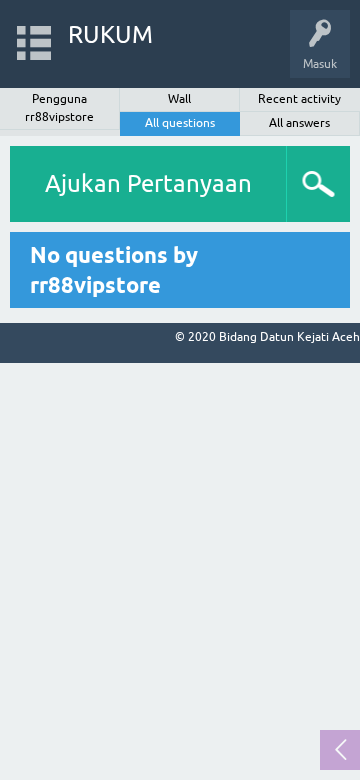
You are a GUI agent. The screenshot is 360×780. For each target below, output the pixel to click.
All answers (299, 123)
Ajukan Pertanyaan (148, 183)
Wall (179, 99)
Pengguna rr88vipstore (59, 108)
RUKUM (110, 34)
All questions (180, 123)
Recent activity (299, 99)
